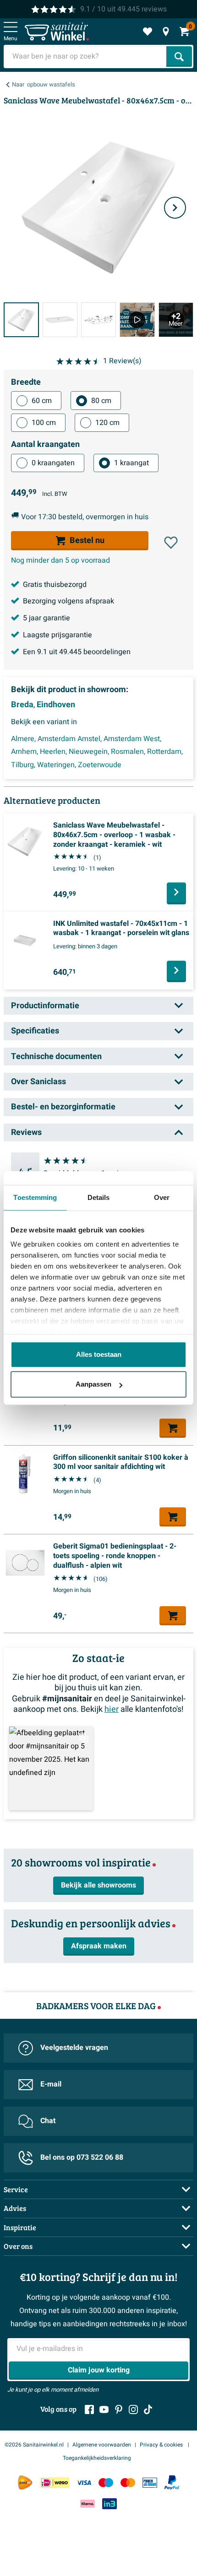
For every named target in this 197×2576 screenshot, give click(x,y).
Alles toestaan (99, 1354)
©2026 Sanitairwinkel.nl (34, 2445)
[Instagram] (133, 2409)
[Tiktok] (148, 2409)
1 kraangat (131, 463)
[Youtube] (104, 2409)
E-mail (51, 2084)
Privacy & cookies (162, 2445)
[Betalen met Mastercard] (128, 2482)
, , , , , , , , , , (97, 752)
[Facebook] (89, 2409)
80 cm (101, 401)
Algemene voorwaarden (102, 2445)
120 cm (107, 423)
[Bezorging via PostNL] (25, 2483)
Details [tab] (99, 1197)
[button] (171, 543)
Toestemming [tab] (35, 1197)
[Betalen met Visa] (84, 2482)
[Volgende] (175, 208)
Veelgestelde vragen (74, 2048)
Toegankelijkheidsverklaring (97, 2458)
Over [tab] (162, 1197)
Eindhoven (56, 705)
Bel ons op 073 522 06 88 (82, 2157)
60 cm (42, 401)
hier (112, 1709)
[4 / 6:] (137, 320)
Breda (22, 705)
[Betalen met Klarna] (88, 2503)
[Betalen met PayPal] (172, 2483)
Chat (48, 2121)
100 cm (44, 423)
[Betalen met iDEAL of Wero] (55, 2482)
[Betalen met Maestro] (106, 2482)
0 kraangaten (53, 463)
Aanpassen (93, 1384)
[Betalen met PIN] (150, 2482)
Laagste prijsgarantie (57, 635)
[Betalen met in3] (109, 2503)
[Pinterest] (119, 2409)
